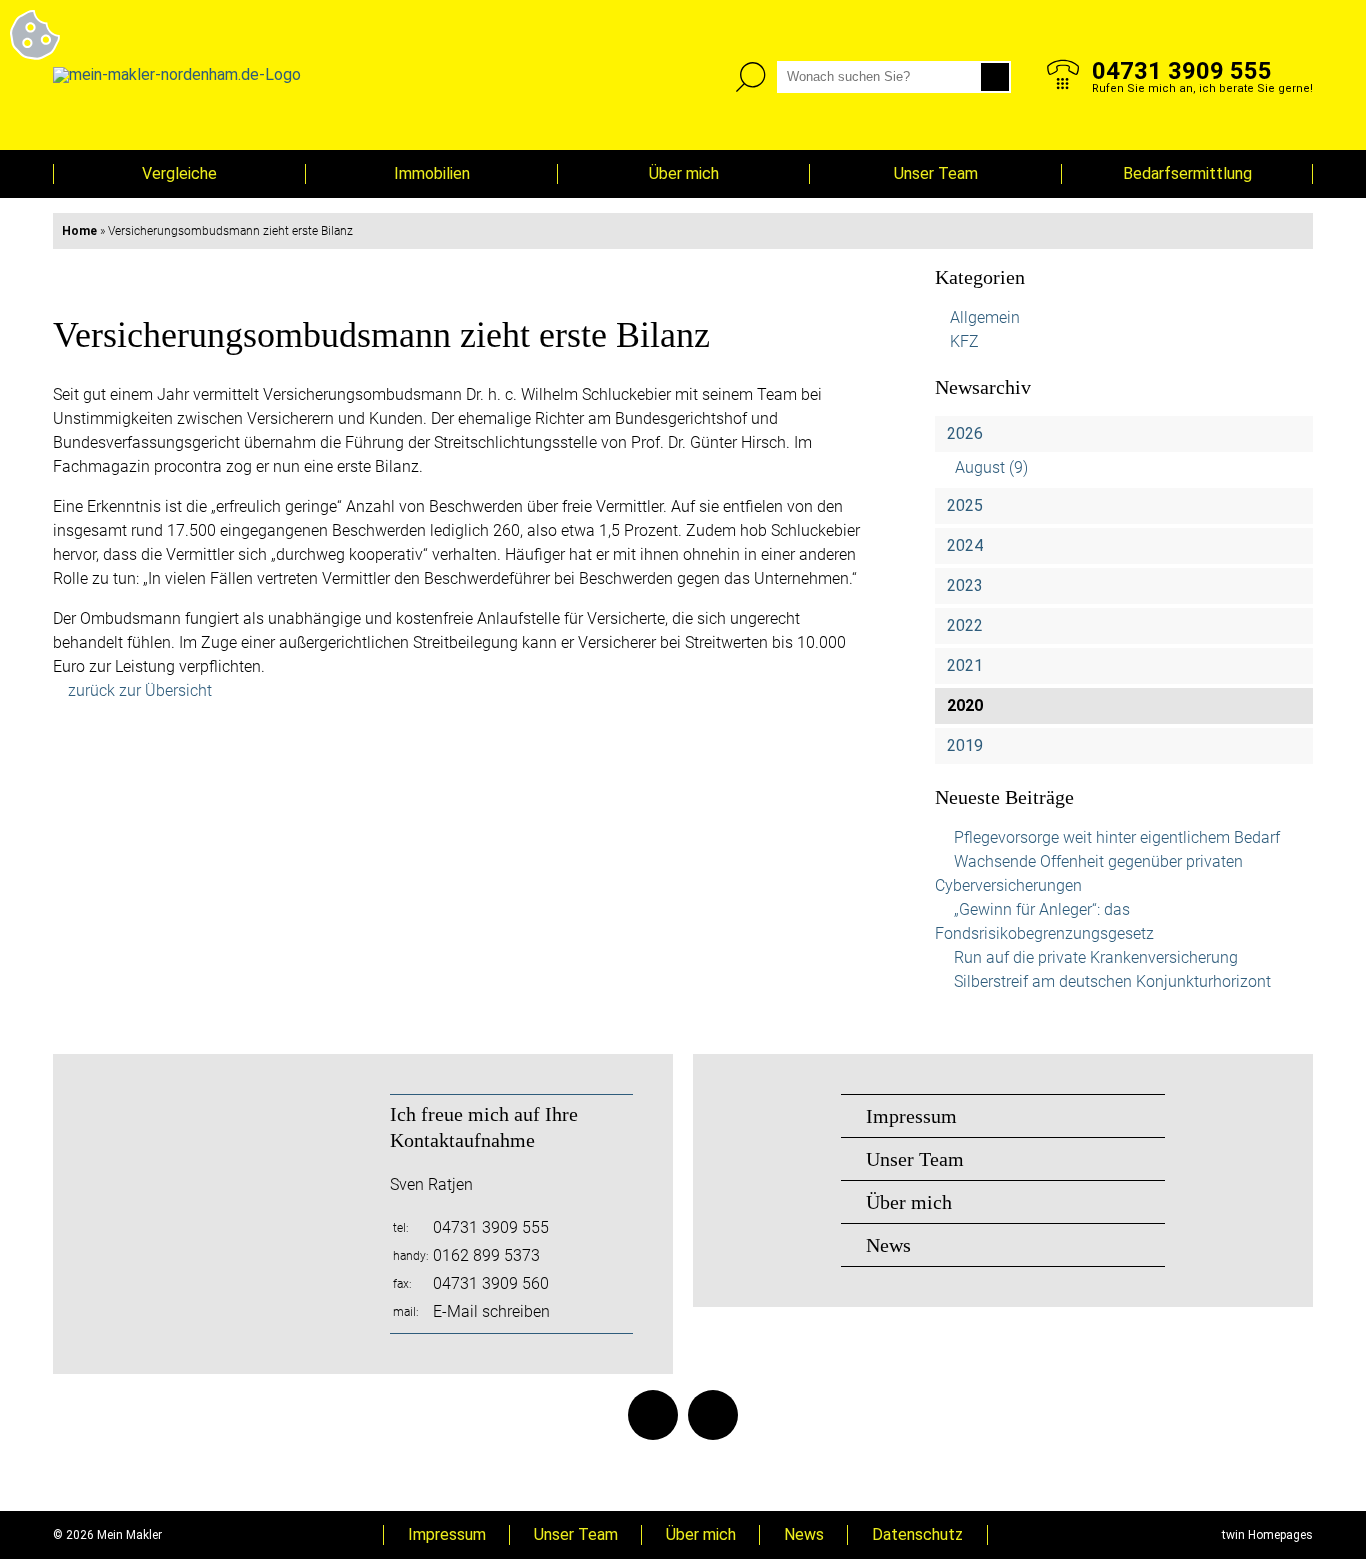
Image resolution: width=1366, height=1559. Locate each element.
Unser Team (936, 173)
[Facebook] (653, 1415)
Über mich (684, 173)
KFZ (964, 341)
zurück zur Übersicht (140, 690)
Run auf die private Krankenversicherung (1096, 957)
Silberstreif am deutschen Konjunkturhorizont (1112, 981)
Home (79, 231)
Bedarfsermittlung (1187, 173)
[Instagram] (713, 1415)
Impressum (911, 1116)
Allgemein (985, 317)
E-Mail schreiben (491, 1311)
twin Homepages (1267, 1535)
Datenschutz (917, 1534)
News (888, 1245)
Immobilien (432, 173)
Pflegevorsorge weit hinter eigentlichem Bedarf (1117, 837)
